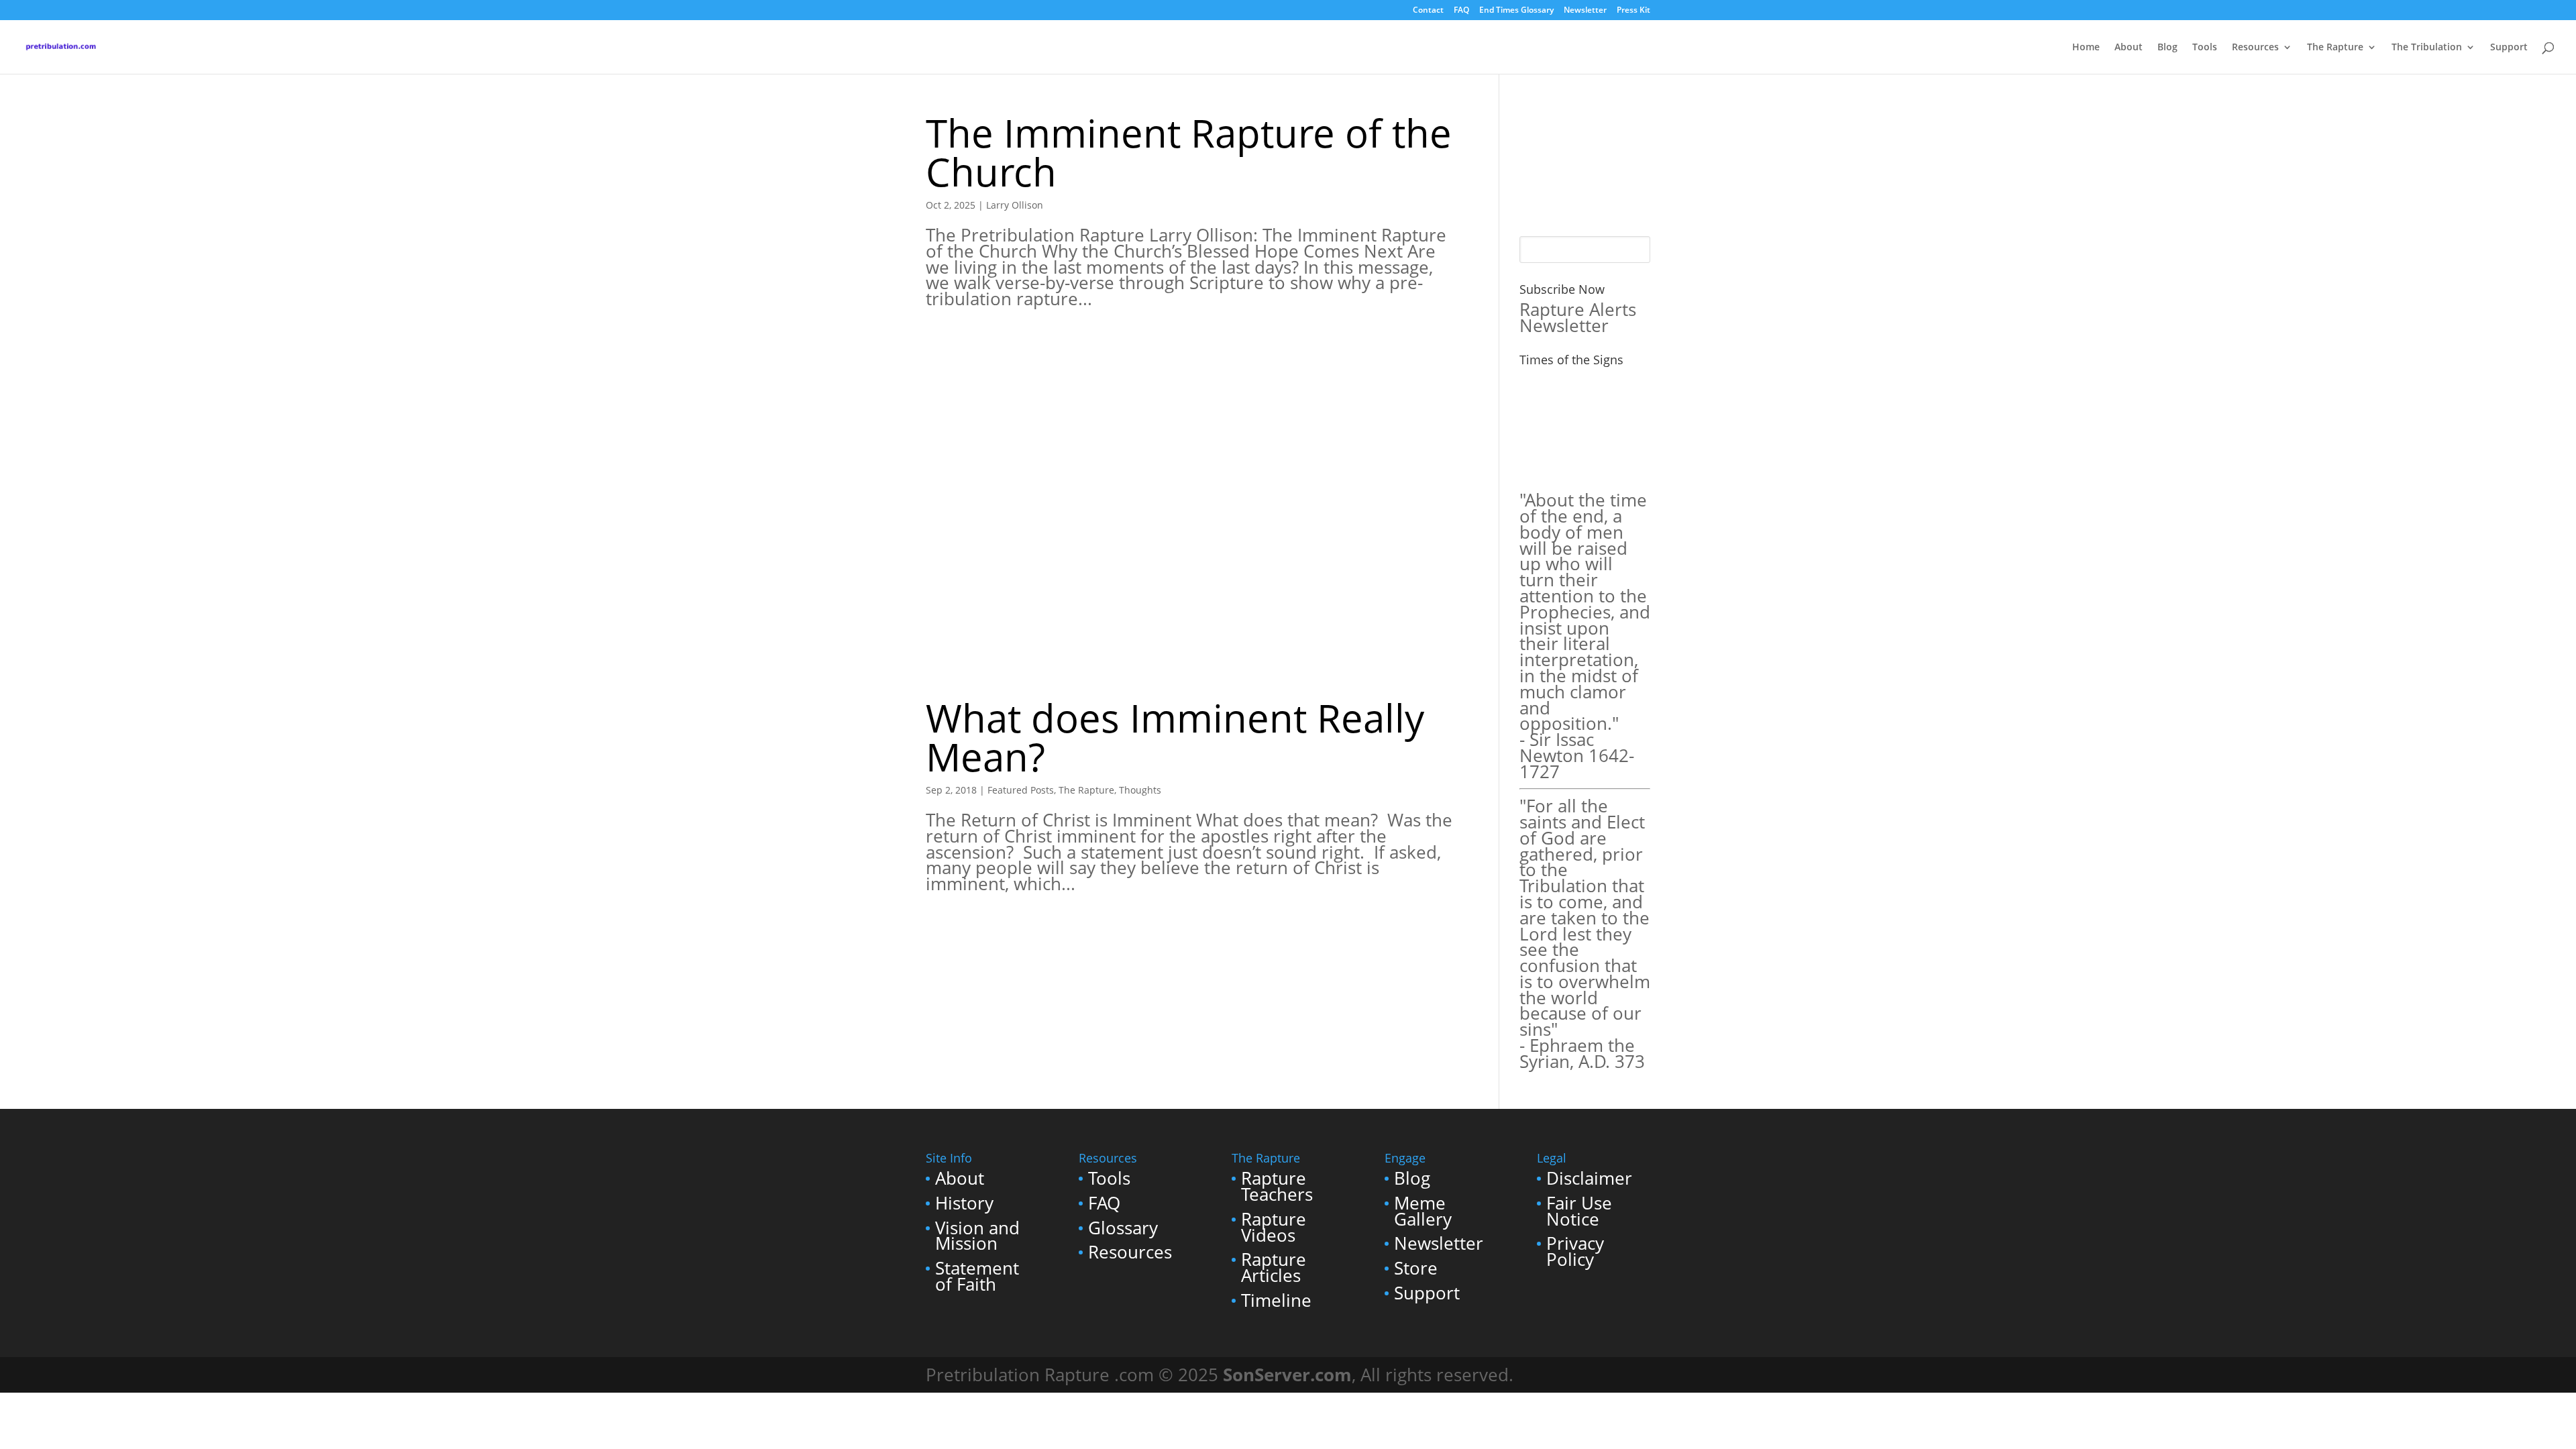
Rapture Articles (1274, 1268)
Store (1416, 1268)
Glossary (1123, 1228)
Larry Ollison (1015, 205)
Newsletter (1585, 11)
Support (2509, 48)
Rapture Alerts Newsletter (1578, 318)
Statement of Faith (977, 1276)
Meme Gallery (1423, 1211)
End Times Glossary (1516, 11)
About (2129, 48)
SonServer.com (1287, 1375)
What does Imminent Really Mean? (1175, 737)
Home (2086, 48)
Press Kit (1633, 11)
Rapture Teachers (1277, 1186)
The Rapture (2335, 48)
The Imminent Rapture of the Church (1189, 152)
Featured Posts (1021, 790)
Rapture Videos (1274, 1227)
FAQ (1461, 11)
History (964, 1203)
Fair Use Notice (1579, 1211)
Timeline (1276, 1300)
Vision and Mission (977, 1236)
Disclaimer (1589, 1178)
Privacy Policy (1575, 1251)
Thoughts (1140, 790)
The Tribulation (2427, 48)
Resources (2255, 48)
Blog (2167, 48)
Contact (1428, 11)
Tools (2205, 48)
